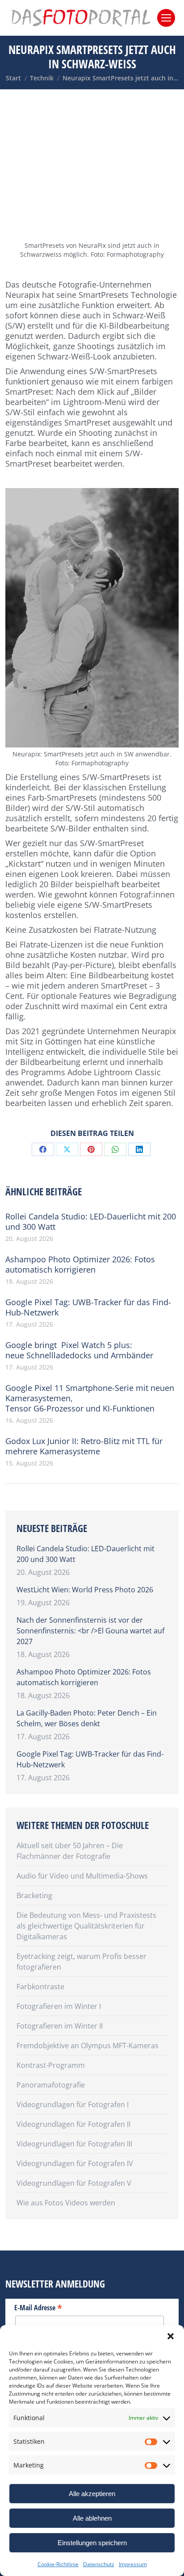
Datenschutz (99, 2564)
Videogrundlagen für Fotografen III (74, 2144)
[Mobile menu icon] (166, 18)
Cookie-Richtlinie (58, 2564)
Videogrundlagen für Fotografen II (73, 2124)
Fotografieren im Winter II (60, 2026)
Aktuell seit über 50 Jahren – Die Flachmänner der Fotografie (70, 1851)
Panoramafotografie (51, 2085)
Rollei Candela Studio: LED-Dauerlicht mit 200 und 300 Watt (91, 1222)
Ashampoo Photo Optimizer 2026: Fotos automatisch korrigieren (80, 1265)
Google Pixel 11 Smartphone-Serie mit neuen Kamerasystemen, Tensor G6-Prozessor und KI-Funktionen (90, 1398)
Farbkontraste (40, 1987)
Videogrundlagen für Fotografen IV (75, 2163)
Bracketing (34, 1895)
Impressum (133, 2564)
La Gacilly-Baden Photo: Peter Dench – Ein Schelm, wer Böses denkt (87, 1718)
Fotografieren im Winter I (59, 2006)
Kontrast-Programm (51, 2065)
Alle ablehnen (92, 2518)
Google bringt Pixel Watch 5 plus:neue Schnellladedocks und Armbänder (79, 1350)
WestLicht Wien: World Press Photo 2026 (85, 1590)
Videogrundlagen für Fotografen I (73, 2104)
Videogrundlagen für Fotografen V (74, 2183)
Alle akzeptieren (92, 2494)
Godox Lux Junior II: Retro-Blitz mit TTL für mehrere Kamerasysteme (84, 1446)
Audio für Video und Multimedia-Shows (82, 1876)
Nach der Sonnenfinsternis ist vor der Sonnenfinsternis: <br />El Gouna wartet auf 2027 (90, 1631)
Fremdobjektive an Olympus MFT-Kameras (88, 2046)
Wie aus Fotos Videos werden (66, 2203)
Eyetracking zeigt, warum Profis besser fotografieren (82, 1962)
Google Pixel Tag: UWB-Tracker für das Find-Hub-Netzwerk (88, 1307)
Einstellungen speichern (92, 2543)
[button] (171, 2336)
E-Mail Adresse (38, 2307)
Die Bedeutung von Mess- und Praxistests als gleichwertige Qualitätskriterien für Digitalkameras (86, 1926)
